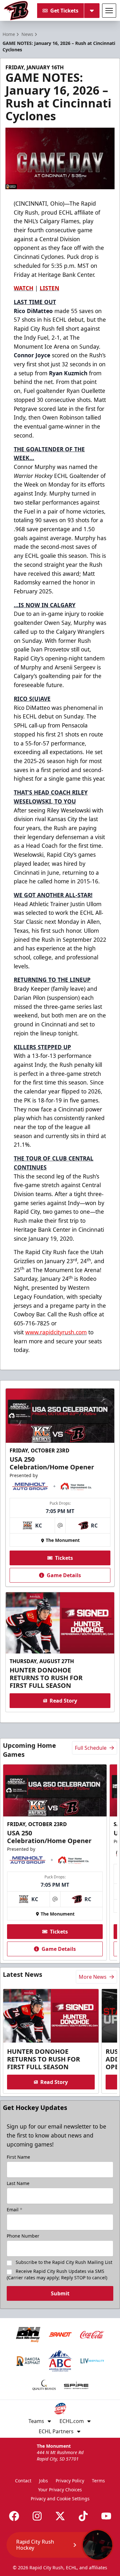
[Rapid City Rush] (16, 11)
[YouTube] (106, 2516)
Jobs (44, 2481)
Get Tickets (64, 11)
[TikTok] (83, 2516)
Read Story (63, 1701)
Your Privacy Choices (60, 2490)
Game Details (64, 1575)
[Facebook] (14, 2516)
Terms (98, 2481)
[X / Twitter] (60, 2516)
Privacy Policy (70, 2481)
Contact (23, 2481)
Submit (60, 2293)
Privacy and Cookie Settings (60, 2499)
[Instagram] (37, 2516)
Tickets (64, 1558)
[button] (60, 2545)
